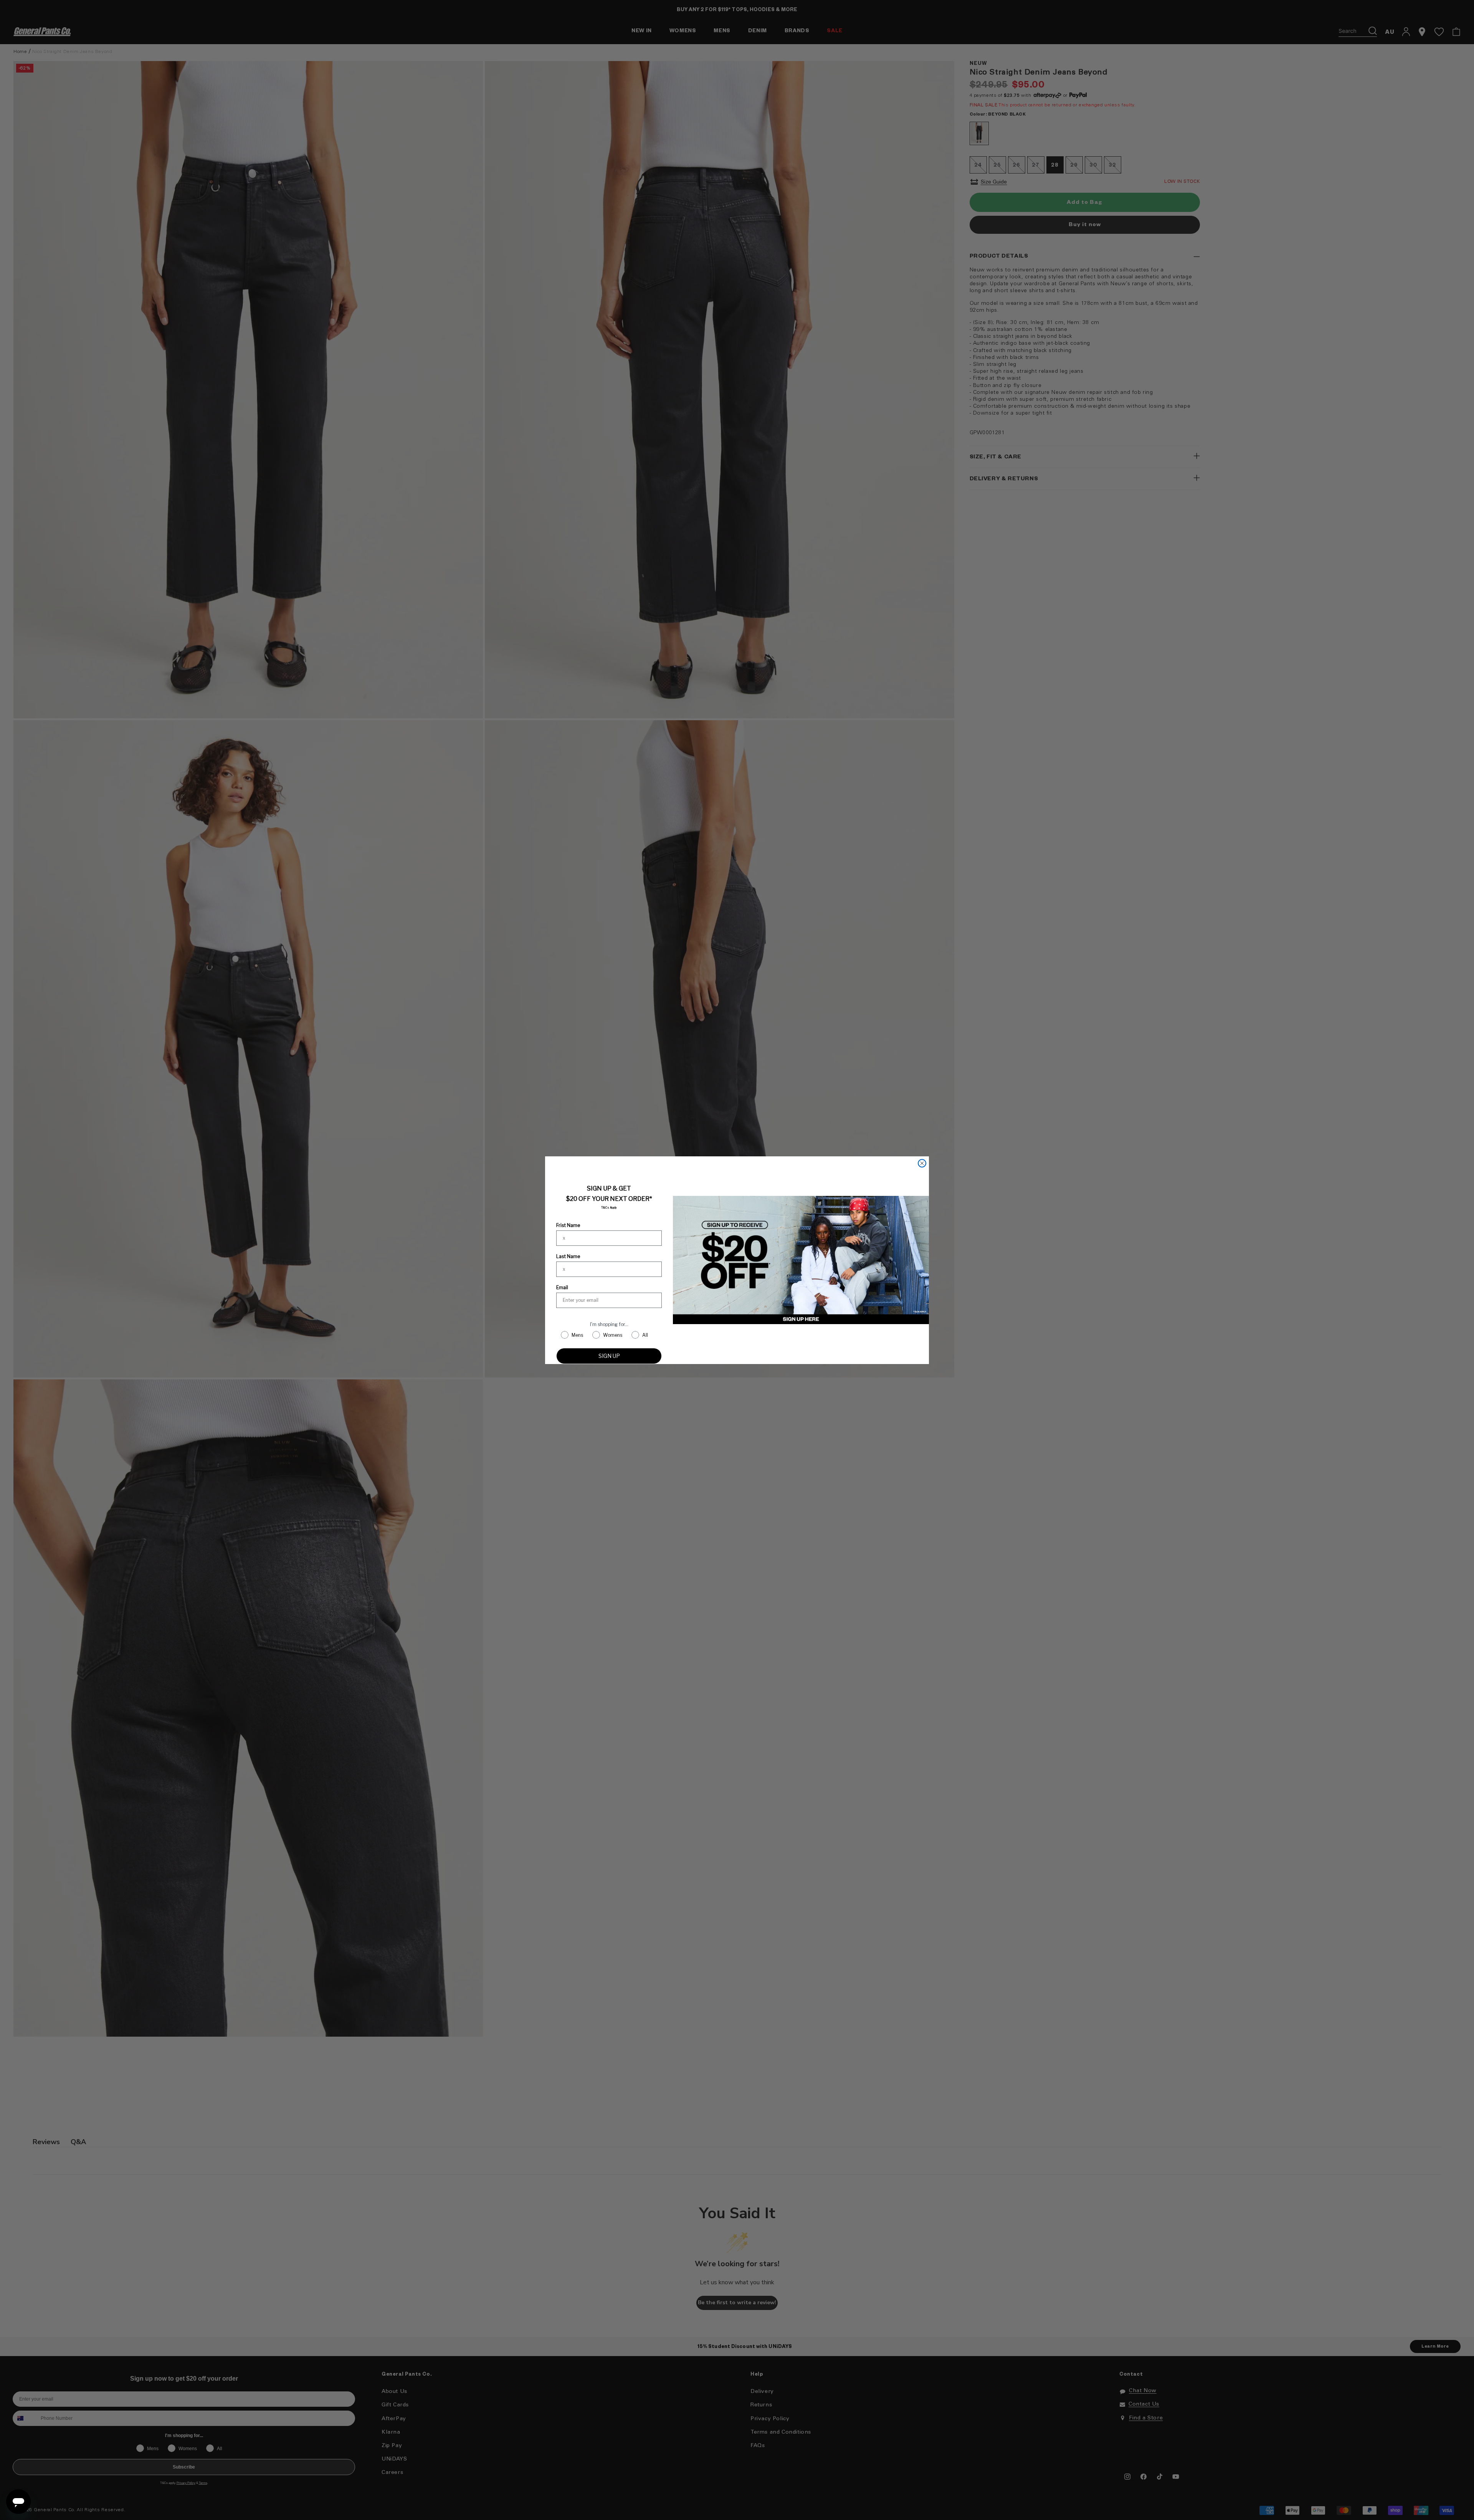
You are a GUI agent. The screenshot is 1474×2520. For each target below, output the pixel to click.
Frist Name (568, 1225)
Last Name (568, 1256)
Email (562, 1287)
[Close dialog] (922, 1163)
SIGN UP (609, 1356)
